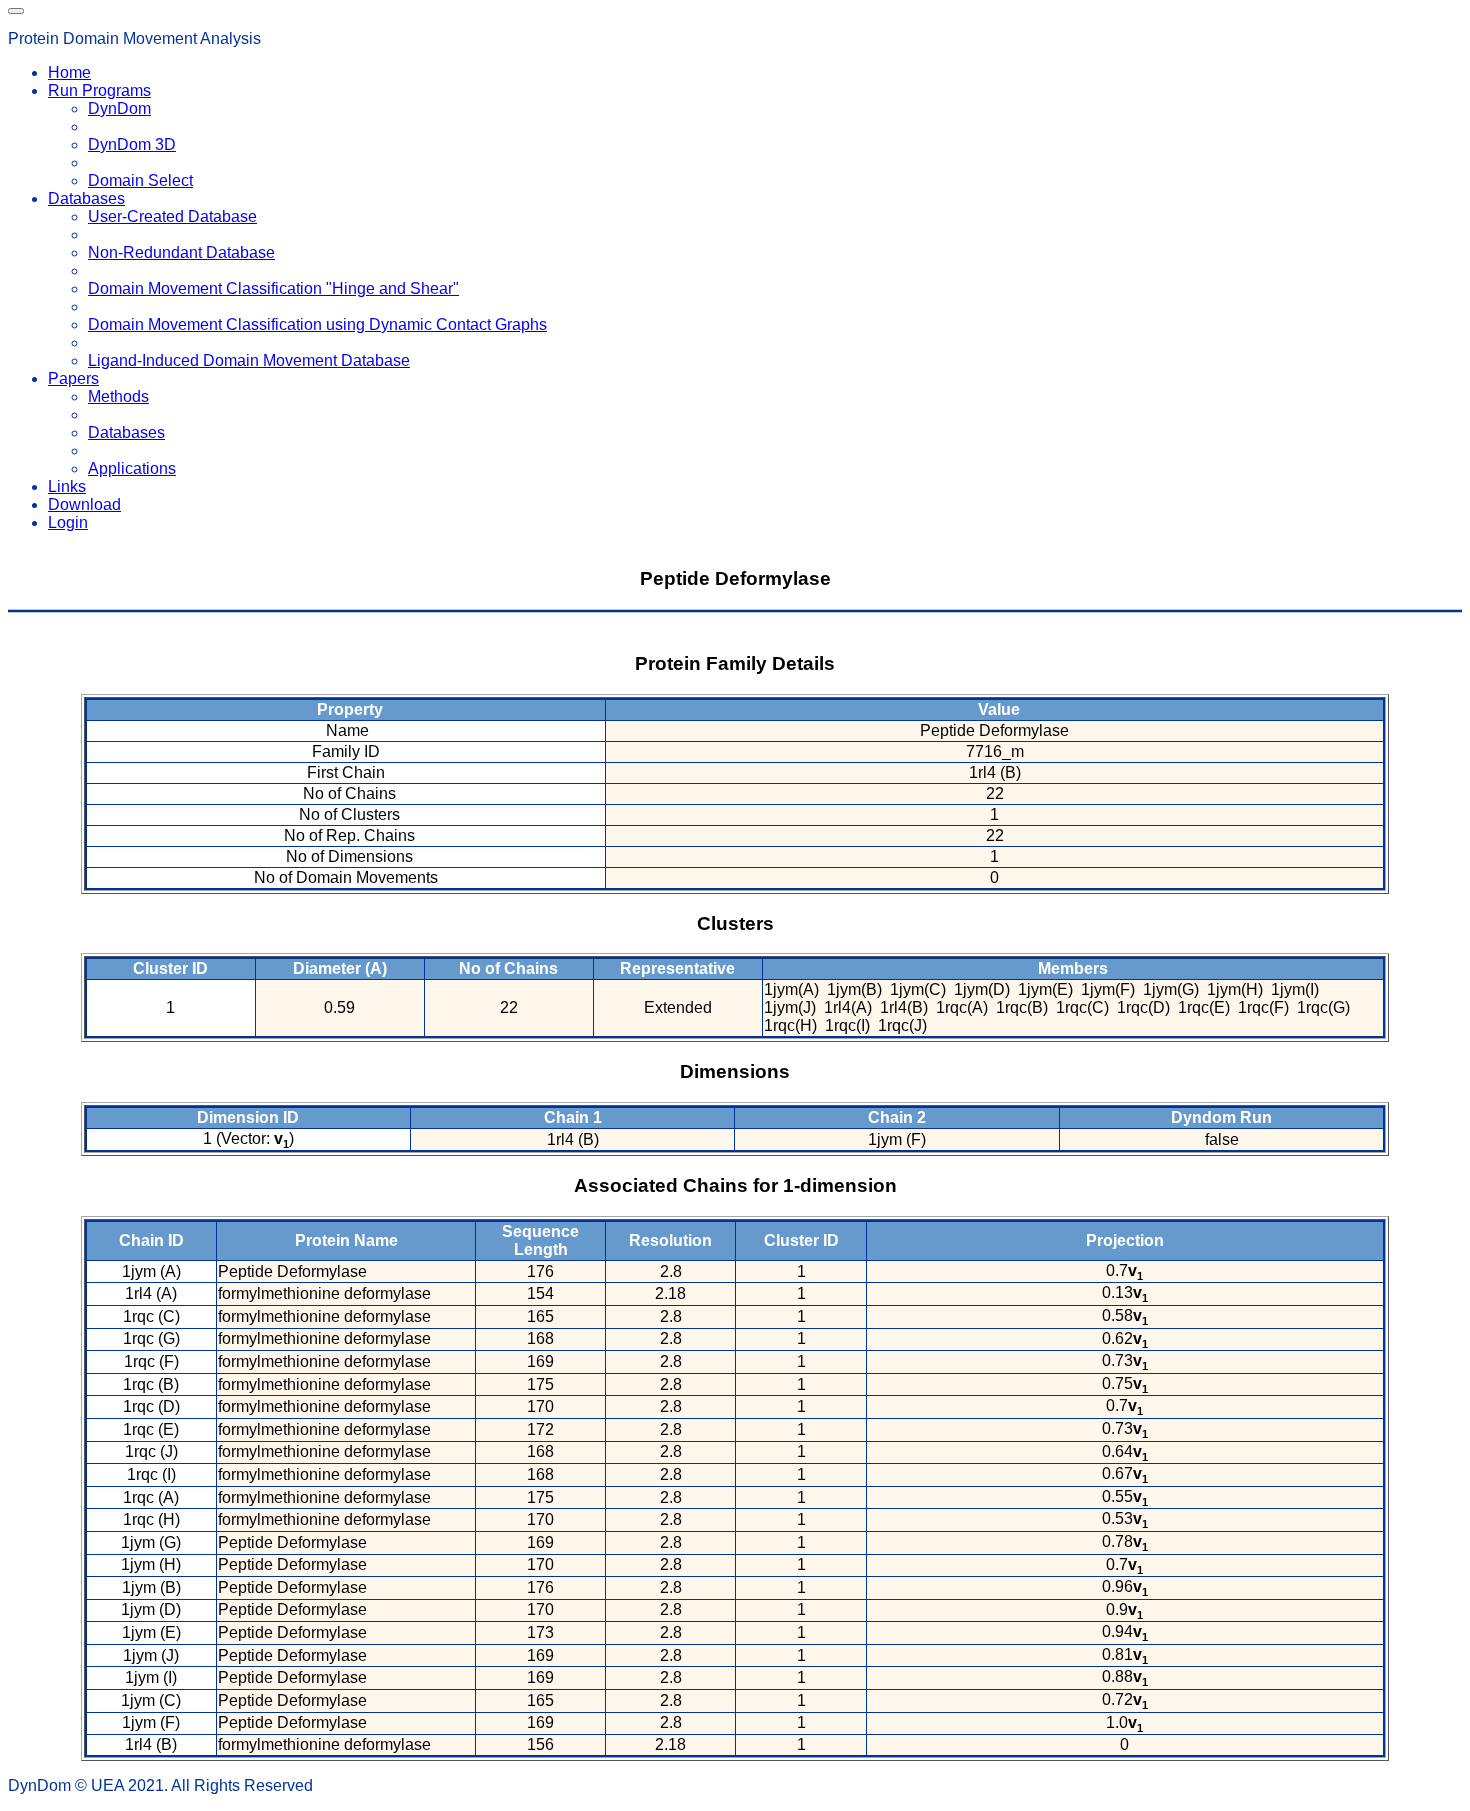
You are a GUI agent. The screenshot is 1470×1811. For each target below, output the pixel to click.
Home (69, 72)
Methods (118, 396)
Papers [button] (73, 378)
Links (67, 486)
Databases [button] (86, 198)
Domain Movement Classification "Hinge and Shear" (273, 288)
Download (84, 504)
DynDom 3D (132, 144)
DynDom (119, 108)
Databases (126, 432)
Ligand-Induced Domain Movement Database (249, 360)
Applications (132, 468)
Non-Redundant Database (181, 252)
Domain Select (140, 180)
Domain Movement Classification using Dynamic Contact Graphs (317, 324)
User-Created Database (172, 216)
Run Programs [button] (99, 90)
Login (68, 522)
